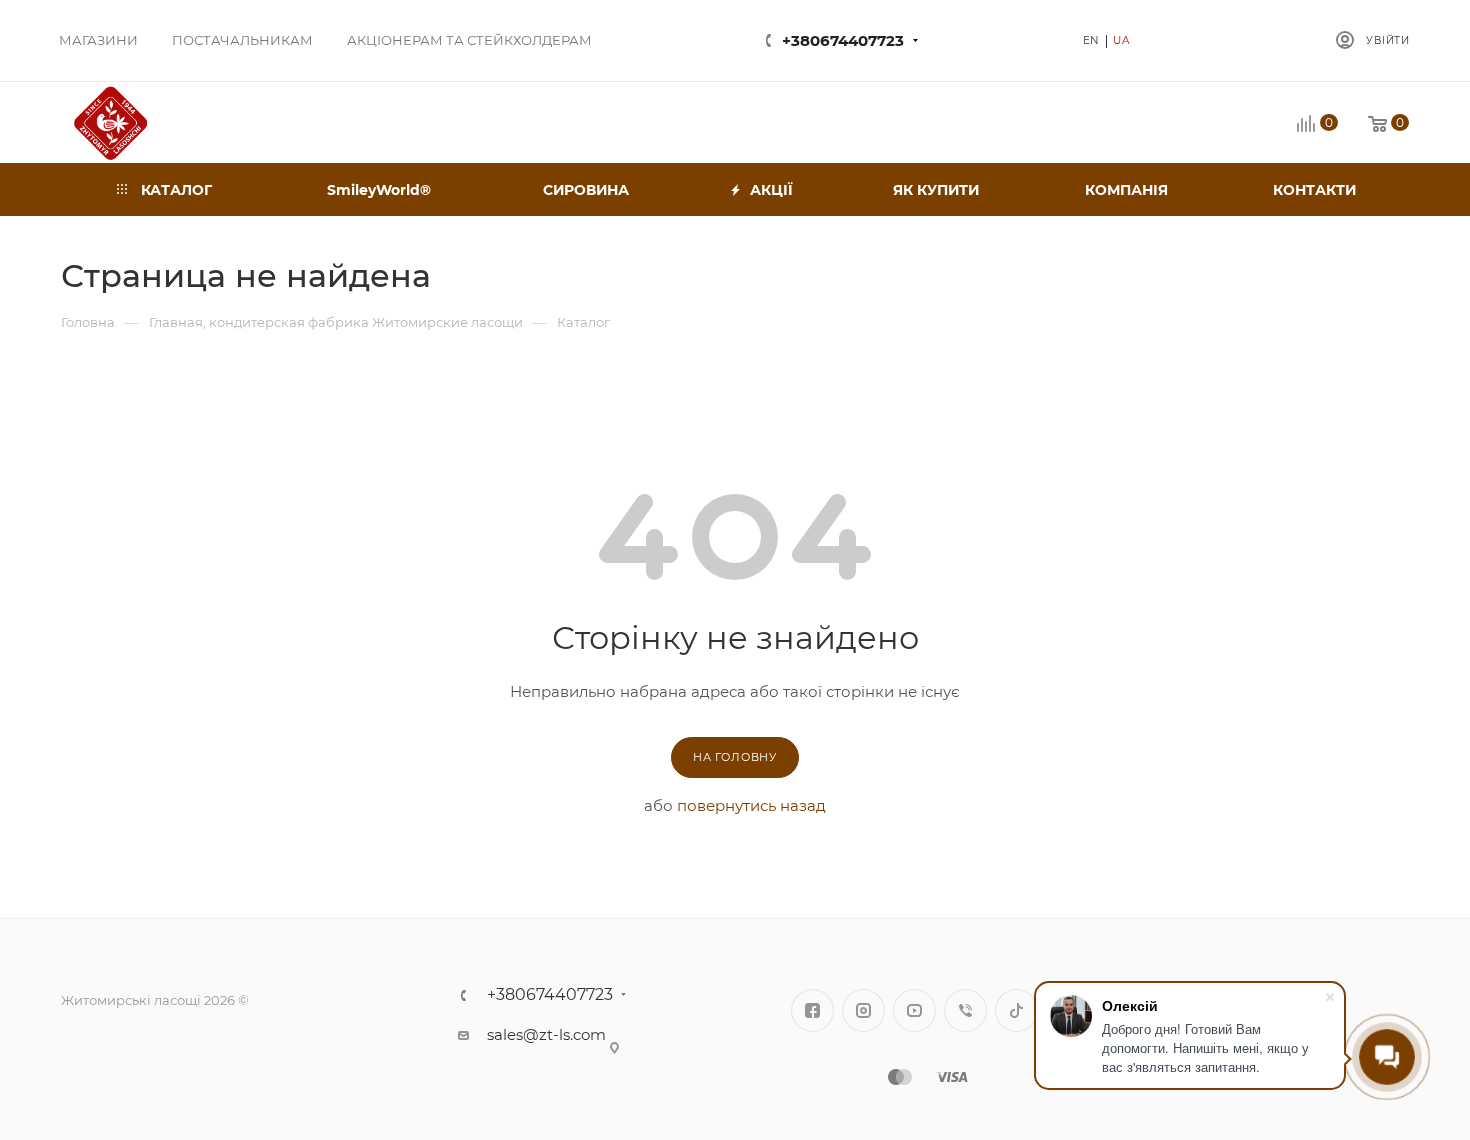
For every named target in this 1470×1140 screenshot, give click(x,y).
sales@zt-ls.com (546, 1034)
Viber (965, 1010)
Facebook (812, 1010)
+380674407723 (843, 40)
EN (1092, 40)
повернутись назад (751, 805)
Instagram (863, 1010)
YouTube (914, 1010)
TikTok (1016, 1010)
